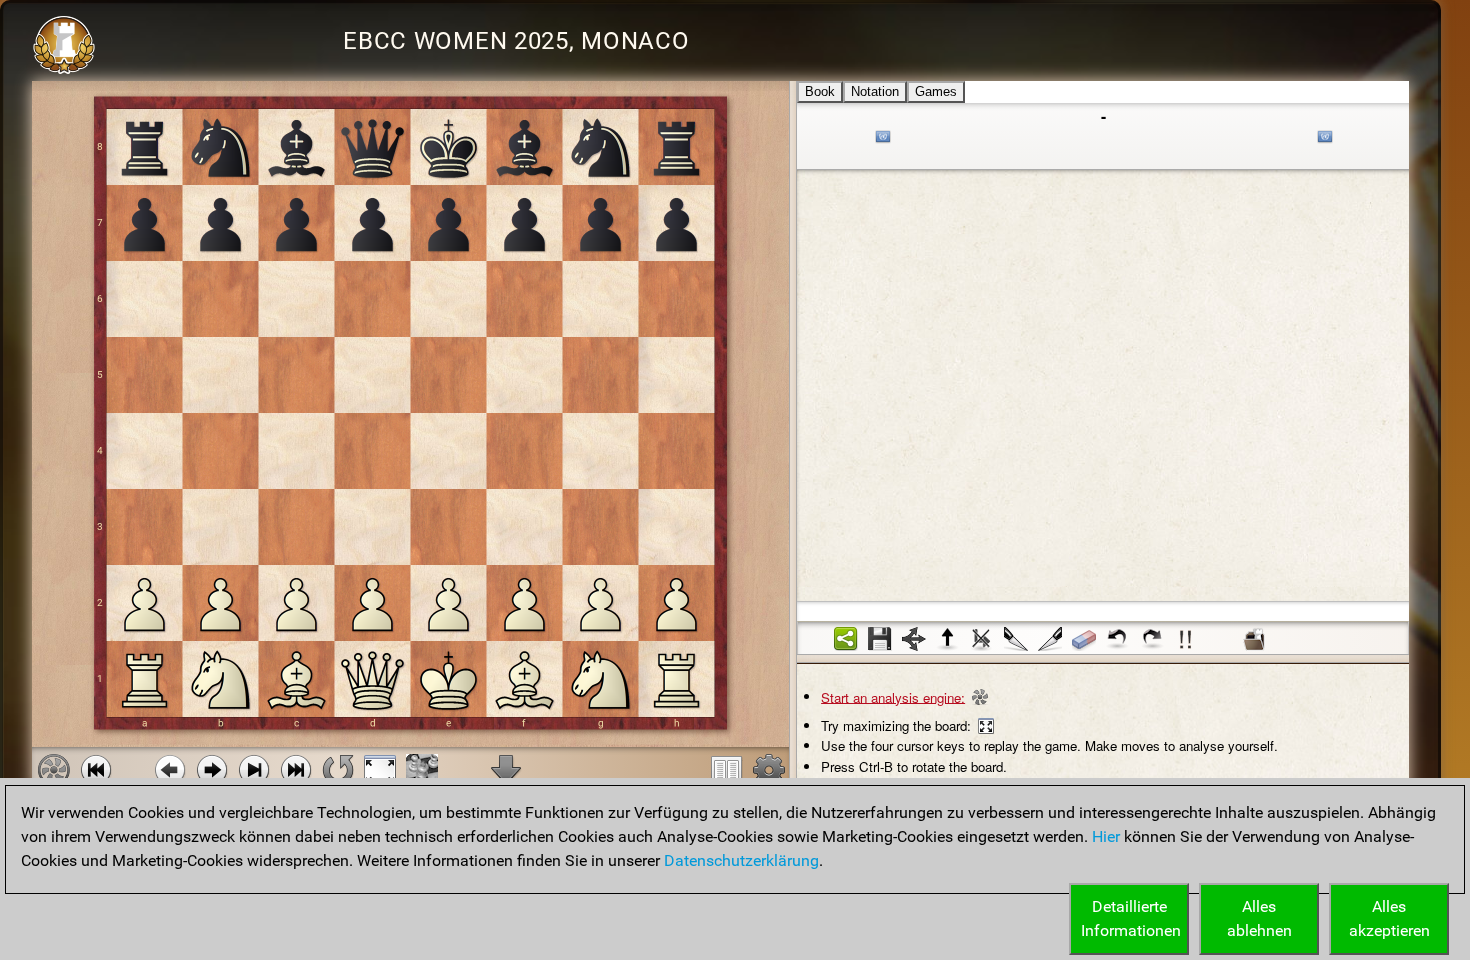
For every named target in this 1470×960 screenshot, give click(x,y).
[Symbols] (1186, 639)
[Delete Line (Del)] (982, 639)
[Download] (506, 770)
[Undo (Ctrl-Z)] (1118, 639)
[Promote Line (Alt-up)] (948, 639)
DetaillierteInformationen (1131, 918)
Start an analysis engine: (893, 696)
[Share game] (846, 639)
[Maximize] (380, 770)
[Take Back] (170, 770)
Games (936, 91)
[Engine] (54, 770)
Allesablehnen (1259, 918)
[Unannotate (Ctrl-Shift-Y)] (1084, 639)
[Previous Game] (96, 770)
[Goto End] (254, 770)
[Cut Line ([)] (1016, 639)
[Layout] (727, 770)
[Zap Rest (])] (1050, 639)
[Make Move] (212, 770)
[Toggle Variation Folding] (914, 639)
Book (820, 91)
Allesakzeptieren (1389, 918)
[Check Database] (1254, 639)
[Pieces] (769, 770)
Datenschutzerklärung (741, 860)
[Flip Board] (338, 770)
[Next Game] (296, 770)
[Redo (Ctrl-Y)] (1152, 639)
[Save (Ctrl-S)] (880, 639)
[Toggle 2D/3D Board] (422, 770)
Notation (875, 91)
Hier (1106, 836)
